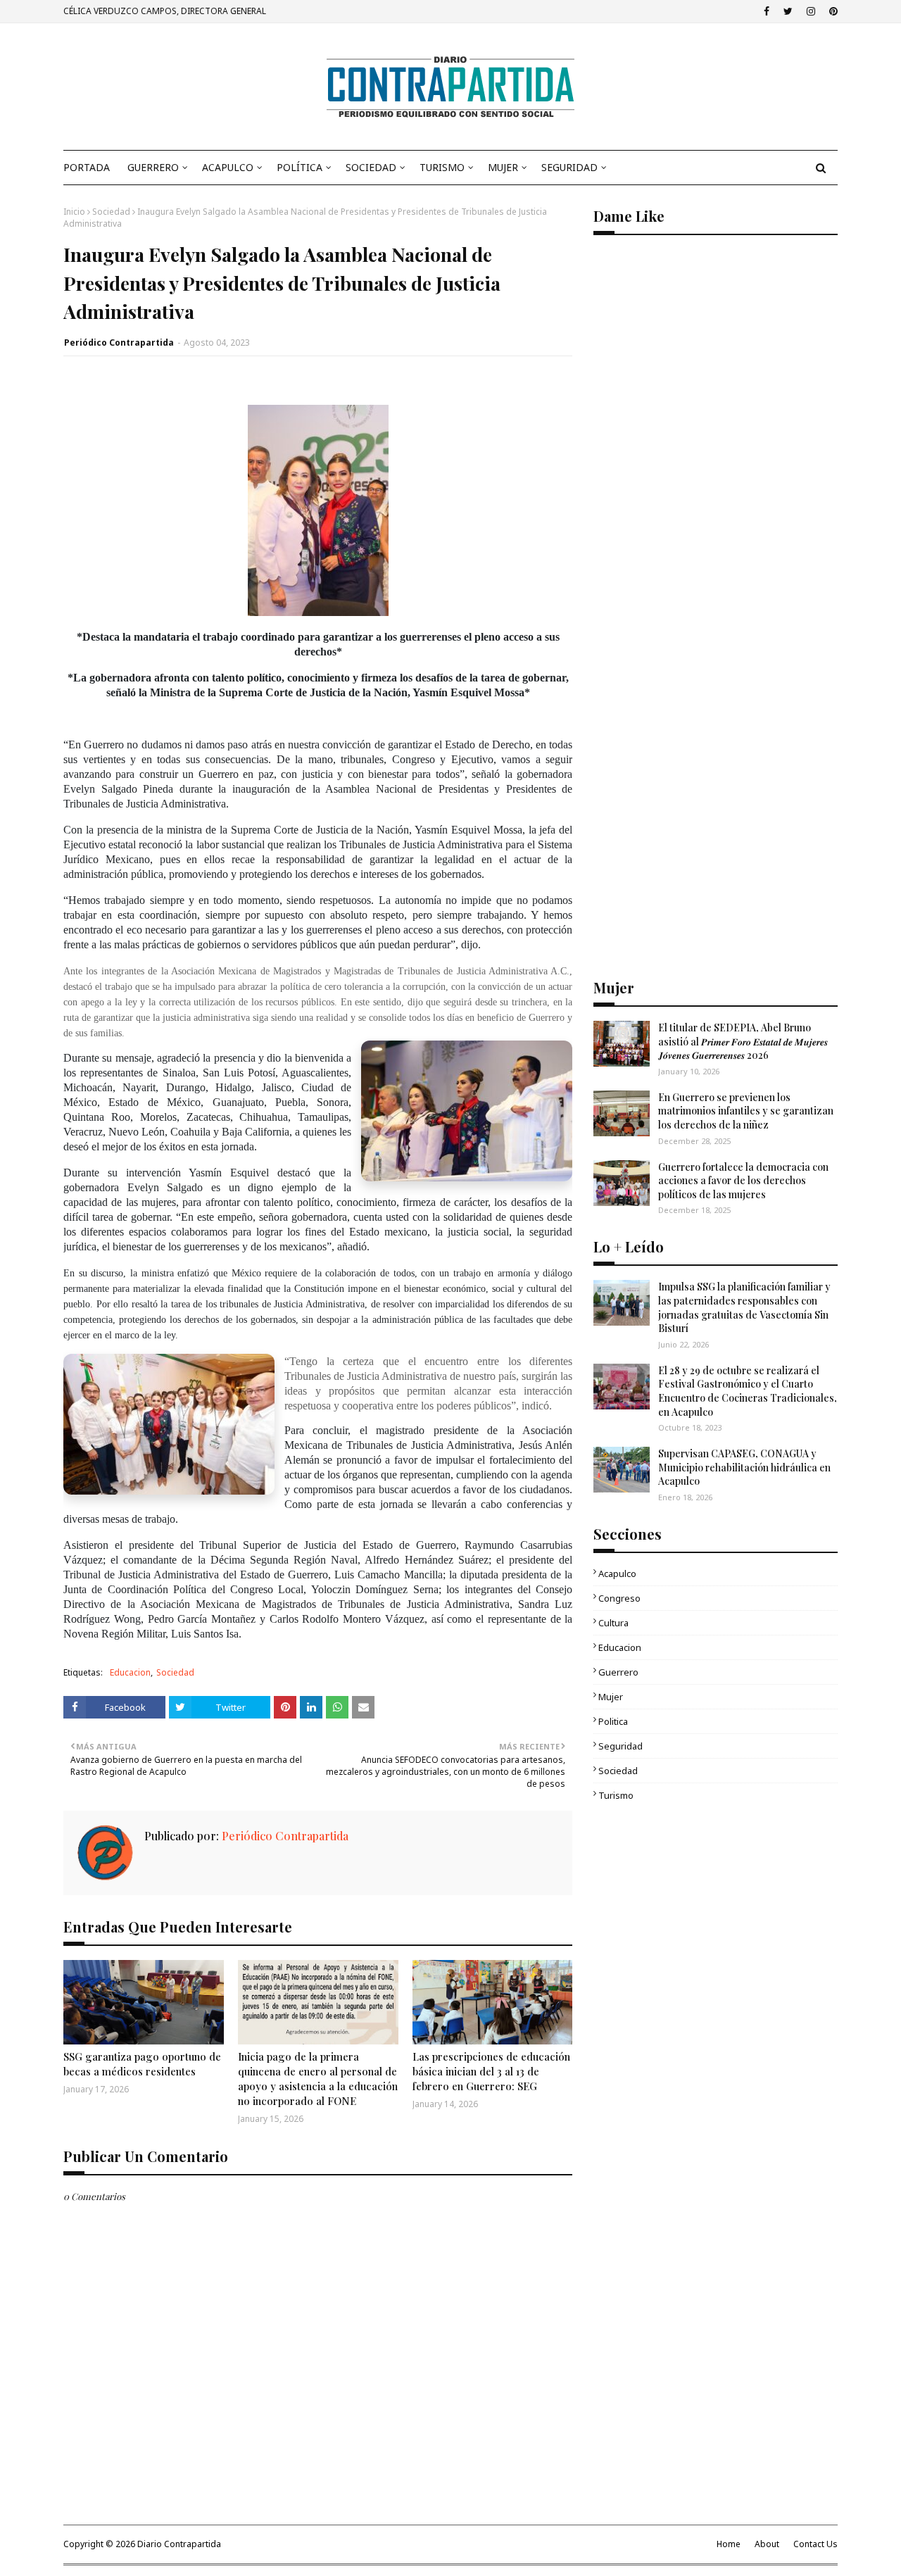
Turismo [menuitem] (442, 167)
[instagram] (811, 11)
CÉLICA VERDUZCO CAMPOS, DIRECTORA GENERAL (165, 11)
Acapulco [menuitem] (228, 167)
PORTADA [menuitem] (87, 167)
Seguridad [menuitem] (569, 167)
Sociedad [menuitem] (371, 167)
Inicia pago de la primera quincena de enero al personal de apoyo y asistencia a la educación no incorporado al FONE (318, 2079)
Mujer (611, 1697)
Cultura (613, 1623)
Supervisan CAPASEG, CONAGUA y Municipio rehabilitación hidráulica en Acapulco (744, 1467)
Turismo (616, 1795)
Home (729, 2544)
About (767, 2544)
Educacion (130, 1672)
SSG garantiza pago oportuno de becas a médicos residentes (142, 2064)
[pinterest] (832, 11)
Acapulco (617, 1573)
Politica (613, 1721)
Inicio (74, 212)
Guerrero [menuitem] (153, 167)
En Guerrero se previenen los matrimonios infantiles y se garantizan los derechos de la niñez (746, 1111)
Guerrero (618, 1672)
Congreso (619, 1598)
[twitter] (788, 11)
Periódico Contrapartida (119, 343)
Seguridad (620, 1746)
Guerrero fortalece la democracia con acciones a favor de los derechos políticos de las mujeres (743, 1181)
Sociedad (111, 212)
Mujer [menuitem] (503, 167)
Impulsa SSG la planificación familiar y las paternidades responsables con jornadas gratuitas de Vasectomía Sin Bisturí (744, 1307)
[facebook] (767, 11)
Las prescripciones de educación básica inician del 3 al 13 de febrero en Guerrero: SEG (491, 2071)
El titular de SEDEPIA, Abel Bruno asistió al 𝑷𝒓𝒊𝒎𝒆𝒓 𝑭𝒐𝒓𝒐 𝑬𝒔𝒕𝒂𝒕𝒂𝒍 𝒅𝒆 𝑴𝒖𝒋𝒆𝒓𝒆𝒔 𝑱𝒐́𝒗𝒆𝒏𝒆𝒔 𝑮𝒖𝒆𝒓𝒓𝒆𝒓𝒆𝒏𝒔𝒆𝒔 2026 (743, 1041)
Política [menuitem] (300, 167)
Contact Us (815, 2544)
